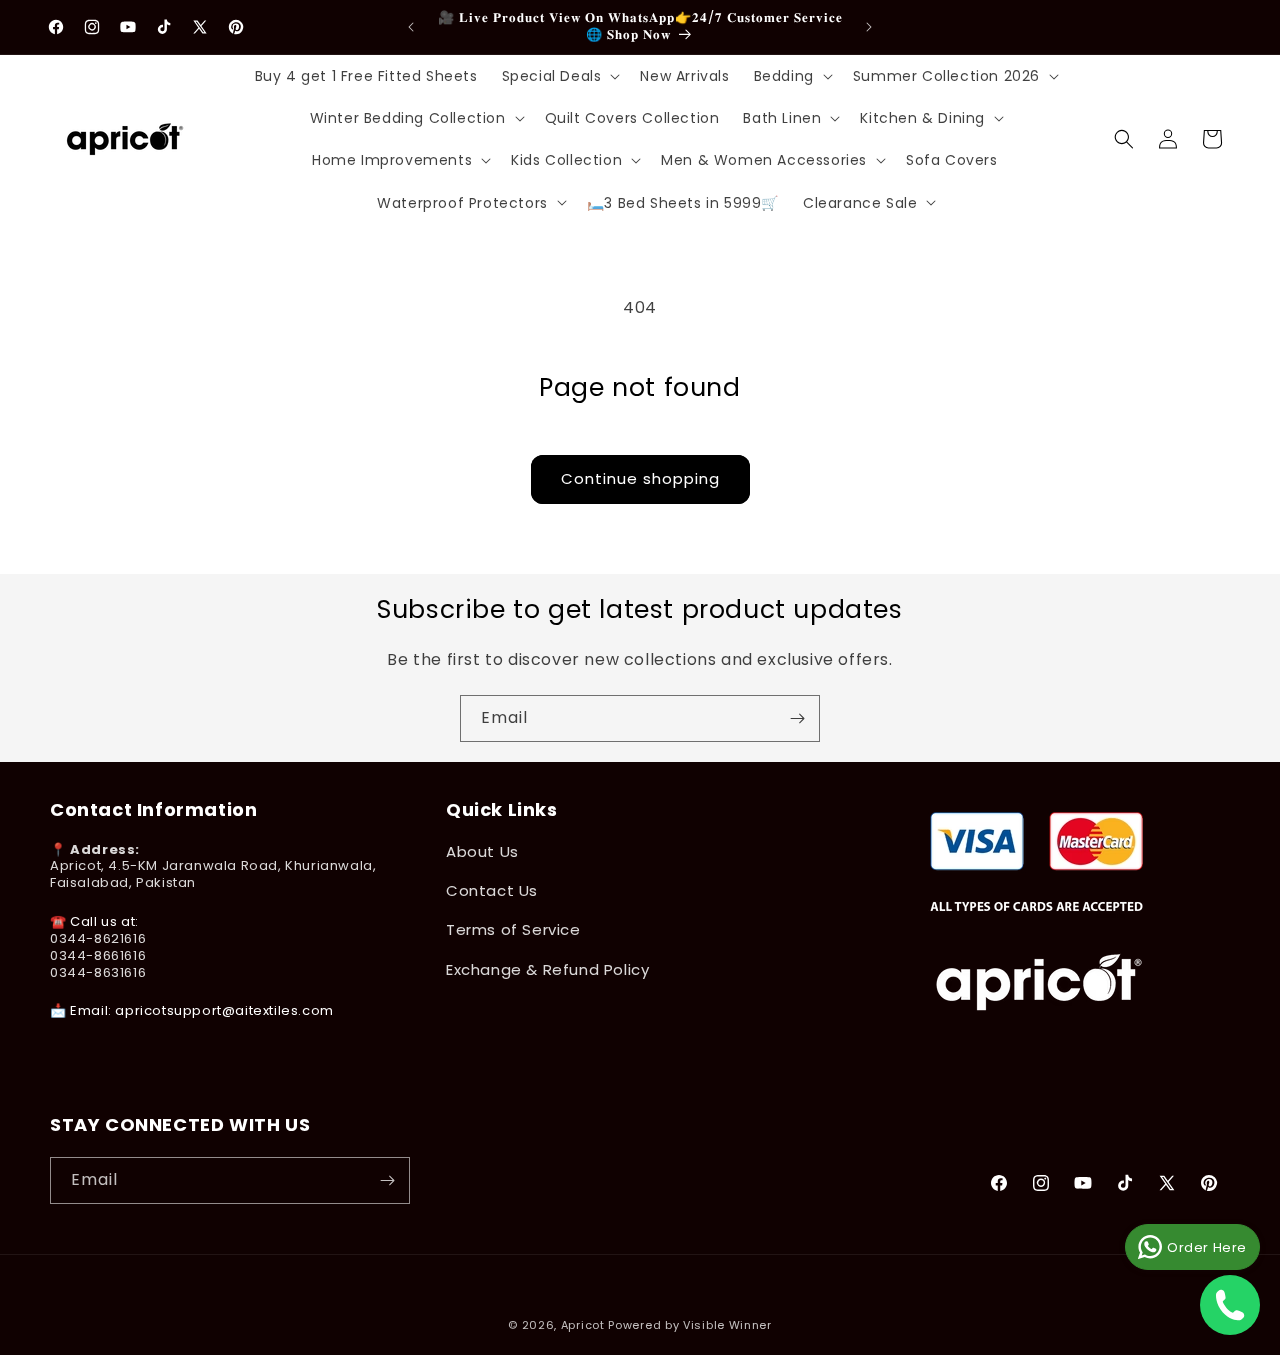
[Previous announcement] (411, 27)
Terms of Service (513, 929)
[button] (559, 76)
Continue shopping (640, 478)
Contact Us (492, 890)
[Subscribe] (797, 718)
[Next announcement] (869, 27)
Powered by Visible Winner (690, 1325)
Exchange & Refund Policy (547, 969)
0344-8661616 (98, 955)
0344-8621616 (98, 938)
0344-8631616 (98, 972)
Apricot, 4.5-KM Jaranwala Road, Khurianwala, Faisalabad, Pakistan (213, 875)
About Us (482, 851)
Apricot (583, 1325)
